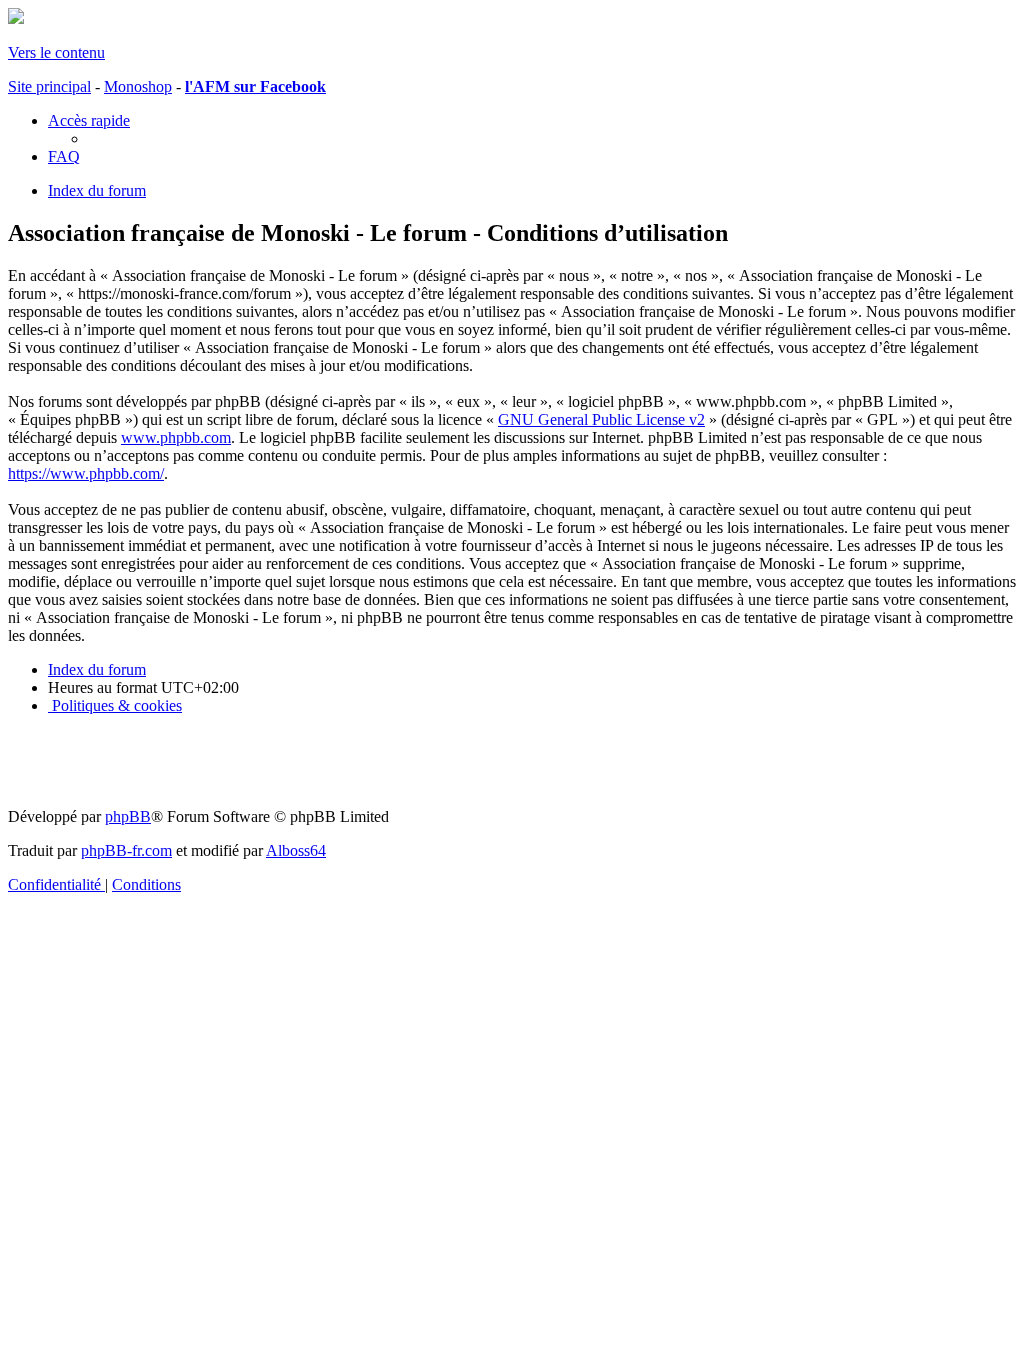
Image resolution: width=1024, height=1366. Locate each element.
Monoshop (138, 86)
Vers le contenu (56, 52)
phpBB (128, 816)
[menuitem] (64, 156)
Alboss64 (296, 850)
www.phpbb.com (176, 437)
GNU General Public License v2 (601, 419)
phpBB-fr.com (126, 850)
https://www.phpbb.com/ (86, 473)
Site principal (49, 86)
